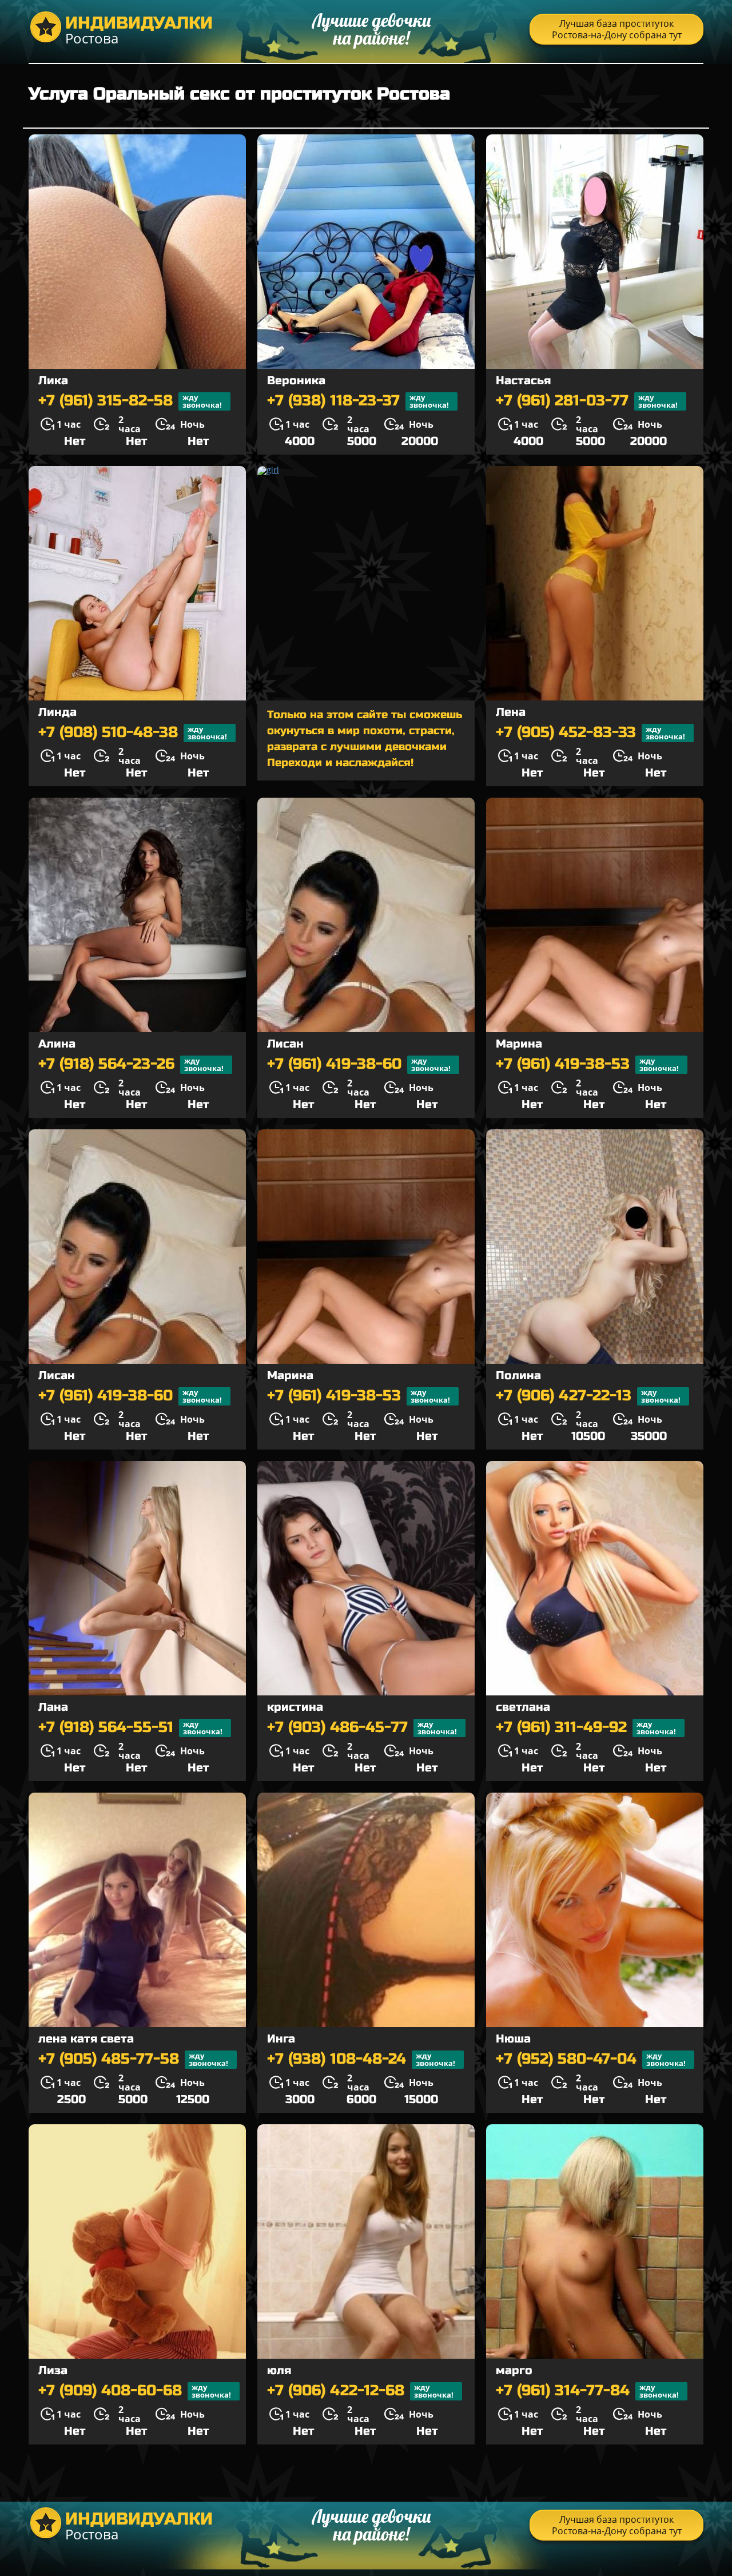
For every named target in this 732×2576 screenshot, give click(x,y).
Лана (53, 1707)
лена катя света (86, 2039)
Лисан (285, 1044)
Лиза (53, 2370)
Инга (281, 2039)
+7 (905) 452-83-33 (590, 733)
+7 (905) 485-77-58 (133, 2059)
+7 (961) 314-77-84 (587, 2391)
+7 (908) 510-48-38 (133, 733)
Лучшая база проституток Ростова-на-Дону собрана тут (617, 29)
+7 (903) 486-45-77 (362, 1728)
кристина (295, 1707)
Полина (518, 1375)
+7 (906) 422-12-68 (360, 2391)
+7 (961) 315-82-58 (130, 401)
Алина (57, 1044)
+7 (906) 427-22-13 (588, 1396)
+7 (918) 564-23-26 (131, 1064)
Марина (519, 1044)
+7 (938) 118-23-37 (358, 401)
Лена (511, 712)
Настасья (523, 381)
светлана (523, 1707)
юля (279, 2370)
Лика (53, 381)
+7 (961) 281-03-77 (587, 401)
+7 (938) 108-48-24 (361, 2059)
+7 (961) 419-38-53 (587, 1064)
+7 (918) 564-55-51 (130, 1728)
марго (514, 2370)
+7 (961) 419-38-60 (359, 1064)
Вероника (296, 381)
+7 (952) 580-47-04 (591, 2059)
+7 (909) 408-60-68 (135, 2391)
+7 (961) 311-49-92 (586, 1728)
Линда (57, 712)
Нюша (513, 2039)
